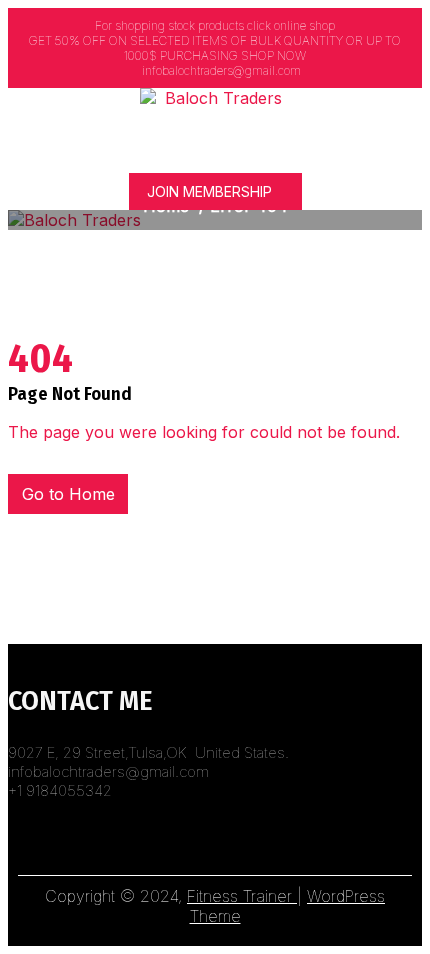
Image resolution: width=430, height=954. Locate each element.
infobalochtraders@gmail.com (220, 70)
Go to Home (68, 494)
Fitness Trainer (242, 896)
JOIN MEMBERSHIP (209, 191)
